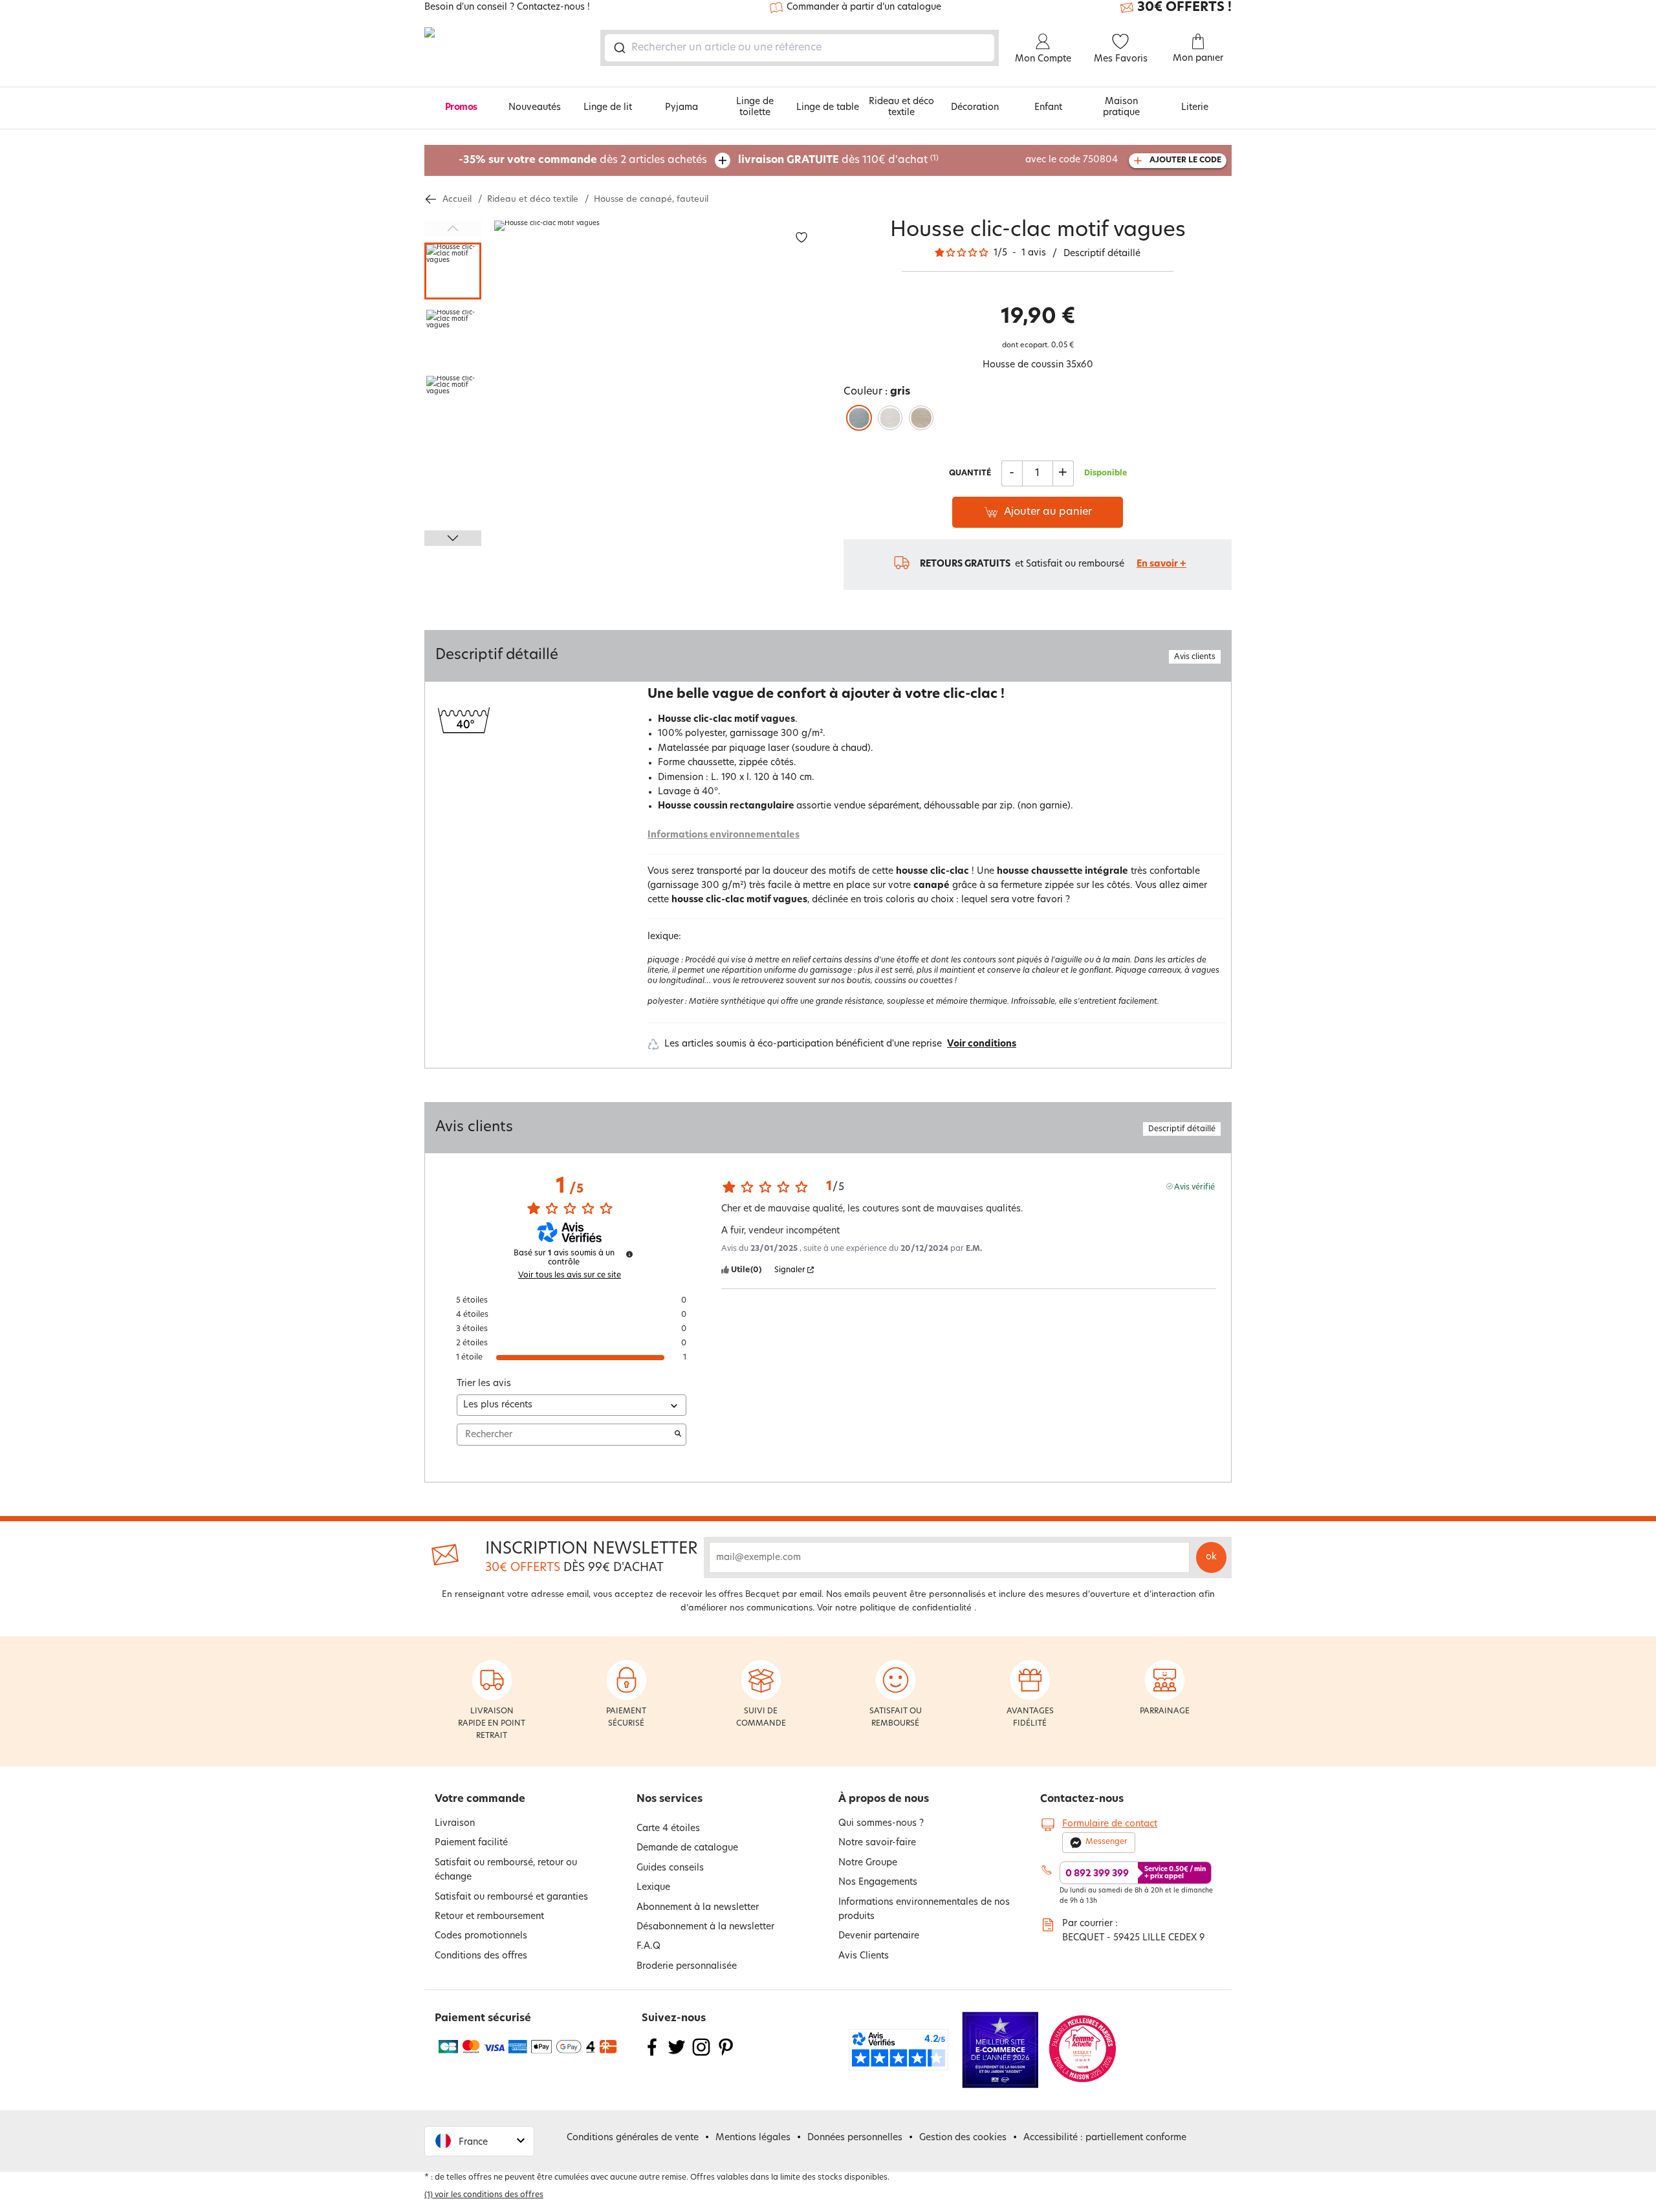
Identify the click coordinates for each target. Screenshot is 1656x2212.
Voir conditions (982, 1044)
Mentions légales (753, 2138)
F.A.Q (648, 1946)
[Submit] (619, 48)
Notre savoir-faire (877, 1843)
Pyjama (681, 108)
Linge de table (828, 108)
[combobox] (800, 48)
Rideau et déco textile (901, 107)
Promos (461, 108)
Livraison (455, 1824)
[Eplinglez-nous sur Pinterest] (726, 2055)
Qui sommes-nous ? (881, 1824)
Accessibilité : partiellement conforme (1105, 2138)
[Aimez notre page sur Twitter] (677, 2055)
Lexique (653, 1888)
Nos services (670, 1799)
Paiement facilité (471, 1843)
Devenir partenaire (879, 1936)
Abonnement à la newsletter (698, 1908)
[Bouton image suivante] (453, 538)
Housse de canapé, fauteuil (651, 200)
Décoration (975, 108)
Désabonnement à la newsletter (705, 1927)
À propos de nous (884, 1799)
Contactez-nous (1082, 1799)
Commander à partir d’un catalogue (864, 7)
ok (1211, 1557)
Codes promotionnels (481, 1936)
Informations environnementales (724, 835)
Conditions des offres (481, 1956)
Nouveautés (535, 108)
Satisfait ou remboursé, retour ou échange (506, 1870)
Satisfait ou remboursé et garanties (511, 1897)
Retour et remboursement (489, 1917)
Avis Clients (864, 1956)
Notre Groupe (868, 1863)
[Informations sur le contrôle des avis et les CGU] (629, 1254)
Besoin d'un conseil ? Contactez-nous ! (507, 8)
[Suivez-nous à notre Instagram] (701, 2055)
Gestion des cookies (963, 2138)
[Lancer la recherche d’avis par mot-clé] (678, 1435)
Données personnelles (855, 2138)
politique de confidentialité (916, 1608)
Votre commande (480, 1799)
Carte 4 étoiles (668, 1829)
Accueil (457, 200)
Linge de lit (608, 108)
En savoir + (1161, 564)
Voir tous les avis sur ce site (570, 1275)
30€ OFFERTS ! (1184, 8)
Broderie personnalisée (687, 1967)
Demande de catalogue (687, 1848)
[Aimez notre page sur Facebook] (652, 2055)
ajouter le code (1185, 160)
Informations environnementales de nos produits (924, 1910)
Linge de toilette (755, 107)
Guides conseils (670, 1868)
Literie (1195, 108)
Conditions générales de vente (633, 2138)
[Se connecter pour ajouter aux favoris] (801, 238)
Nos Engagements (878, 1882)
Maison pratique (1121, 107)
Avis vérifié (1194, 1187)
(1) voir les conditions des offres (484, 2195)
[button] (479, 2141)
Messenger (1106, 1842)
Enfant (1048, 108)
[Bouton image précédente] (453, 228)
